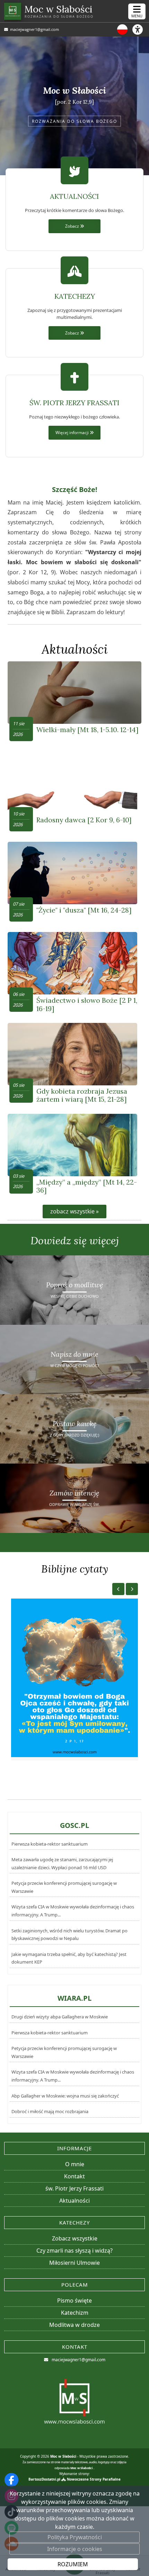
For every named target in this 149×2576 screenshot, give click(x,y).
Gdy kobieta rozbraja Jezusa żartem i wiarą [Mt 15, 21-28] (82, 1095)
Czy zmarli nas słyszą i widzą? (74, 2251)
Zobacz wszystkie (75, 2238)
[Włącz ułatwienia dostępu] (141, 29)
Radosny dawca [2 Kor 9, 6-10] (84, 820)
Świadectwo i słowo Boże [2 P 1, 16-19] (87, 1004)
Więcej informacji (73, 432)
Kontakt (74, 2176)
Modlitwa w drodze (74, 2325)
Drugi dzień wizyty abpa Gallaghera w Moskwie (60, 2017)
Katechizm (75, 2313)
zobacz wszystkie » (74, 1211)
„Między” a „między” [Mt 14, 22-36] (87, 1186)
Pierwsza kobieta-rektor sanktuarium (50, 1844)
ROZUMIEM (73, 2564)
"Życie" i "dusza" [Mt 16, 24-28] (84, 910)
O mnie (75, 2164)
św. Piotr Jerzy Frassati (74, 2188)
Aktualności (75, 649)
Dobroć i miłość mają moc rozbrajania (50, 2111)
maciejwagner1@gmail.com (34, 29)
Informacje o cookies (75, 2549)
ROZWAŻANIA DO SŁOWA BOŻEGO (74, 121)
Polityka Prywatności (75, 2537)
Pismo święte (74, 2300)
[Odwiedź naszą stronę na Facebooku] (11, 2480)
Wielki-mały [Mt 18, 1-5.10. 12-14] (87, 730)
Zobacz (73, 226)
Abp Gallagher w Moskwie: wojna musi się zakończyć (65, 2096)
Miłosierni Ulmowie (74, 2263)
